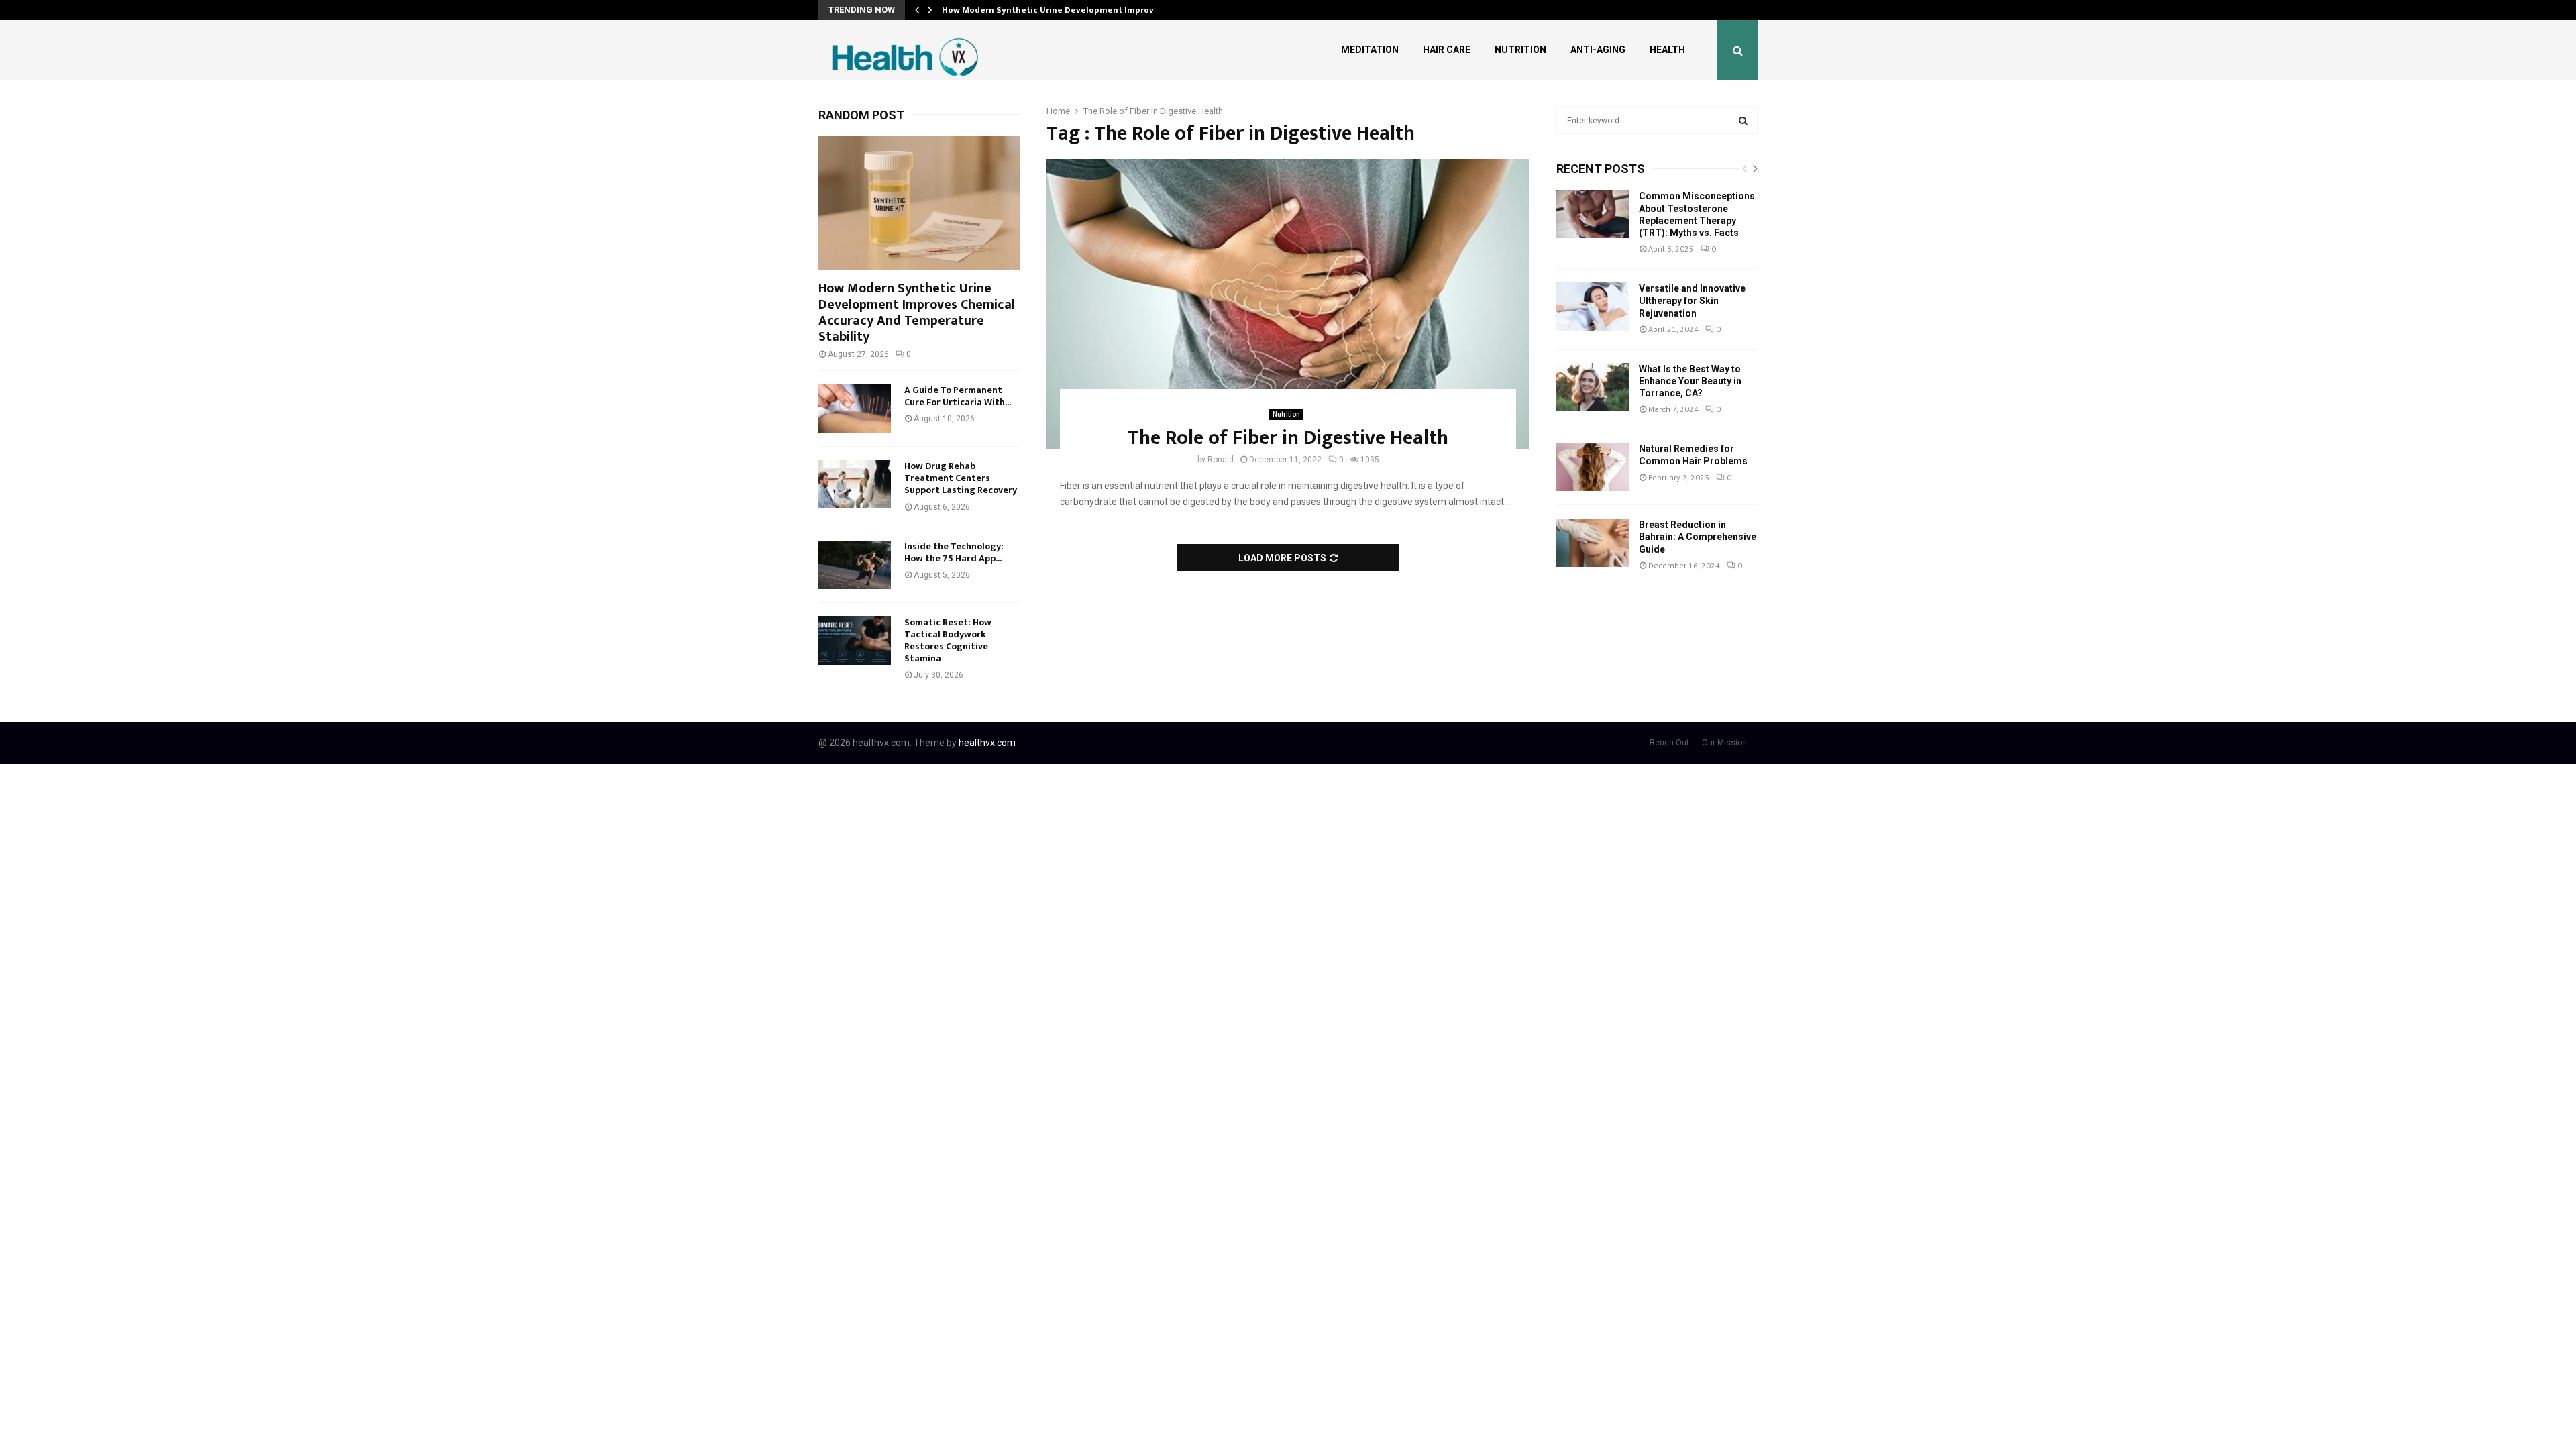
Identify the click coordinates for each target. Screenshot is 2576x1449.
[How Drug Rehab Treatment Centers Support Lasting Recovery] (855, 484)
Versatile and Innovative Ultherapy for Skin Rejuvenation (1692, 301)
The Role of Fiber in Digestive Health (1288, 438)
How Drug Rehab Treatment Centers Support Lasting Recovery (961, 478)
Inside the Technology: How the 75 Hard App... (954, 552)
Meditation (1370, 50)
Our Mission (1724, 743)
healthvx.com (987, 743)
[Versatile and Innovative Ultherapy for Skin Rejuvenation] (1593, 307)
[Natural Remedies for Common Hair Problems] (1593, 467)
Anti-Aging (1598, 50)
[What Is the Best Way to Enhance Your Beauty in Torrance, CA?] (1593, 387)
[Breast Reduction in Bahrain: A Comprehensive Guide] (1593, 543)
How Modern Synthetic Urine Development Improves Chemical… (1077, 10)
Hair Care (1447, 50)
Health (1667, 50)
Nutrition (1520, 50)
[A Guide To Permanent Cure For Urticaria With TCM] (855, 409)
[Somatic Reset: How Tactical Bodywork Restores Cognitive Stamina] (855, 641)
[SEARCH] (1743, 121)
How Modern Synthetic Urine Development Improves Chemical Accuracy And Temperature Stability (917, 313)
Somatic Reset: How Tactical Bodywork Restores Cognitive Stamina (948, 640)
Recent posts (1601, 169)
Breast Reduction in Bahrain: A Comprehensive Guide (1698, 537)
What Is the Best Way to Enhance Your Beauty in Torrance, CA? (1690, 381)
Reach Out (1669, 743)
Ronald (1221, 460)
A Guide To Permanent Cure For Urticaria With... (958, 396)
